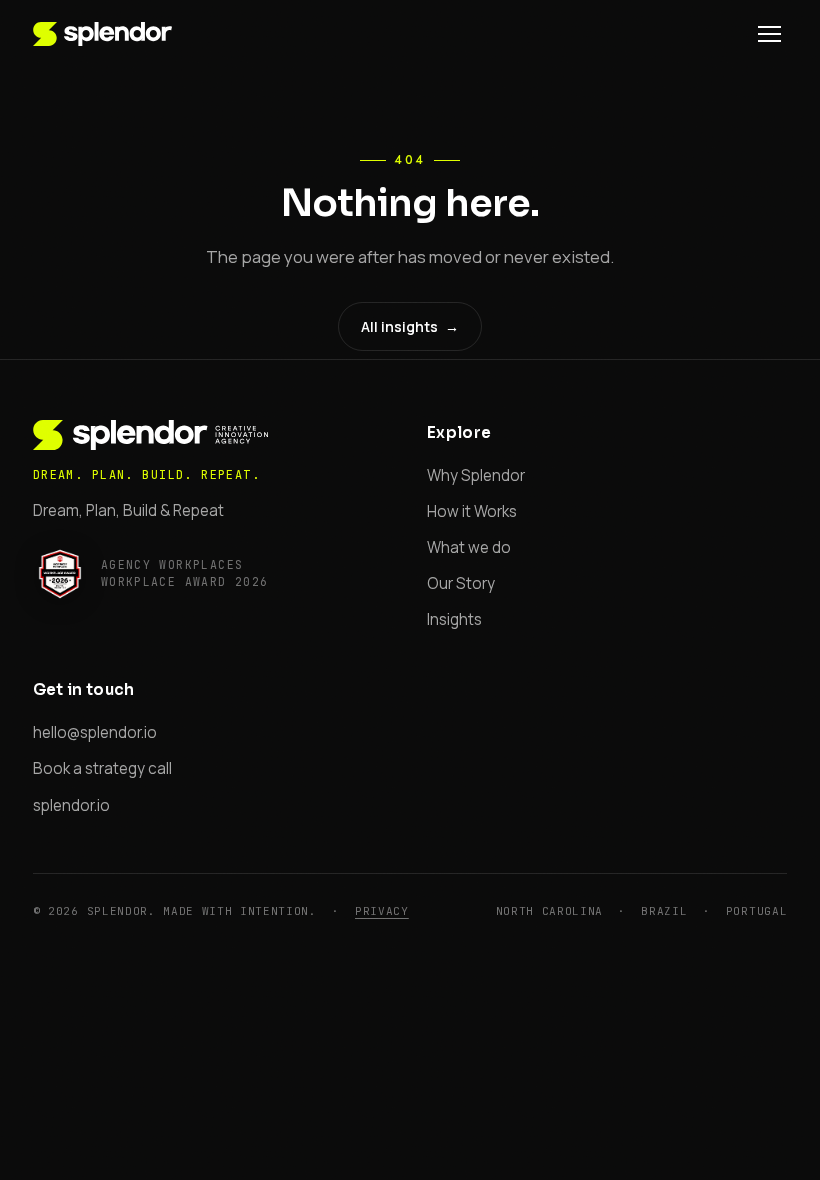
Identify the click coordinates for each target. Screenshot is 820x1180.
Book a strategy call (102, 768)
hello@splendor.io (95, 732)
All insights (410, 326)
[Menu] (769, 34)
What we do (469, 547)
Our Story (461, 583)
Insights (454, 619)
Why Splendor (476, 475)
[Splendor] (102, 34)
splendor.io (71, 805)
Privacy (382, 911)
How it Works (472, 511)
